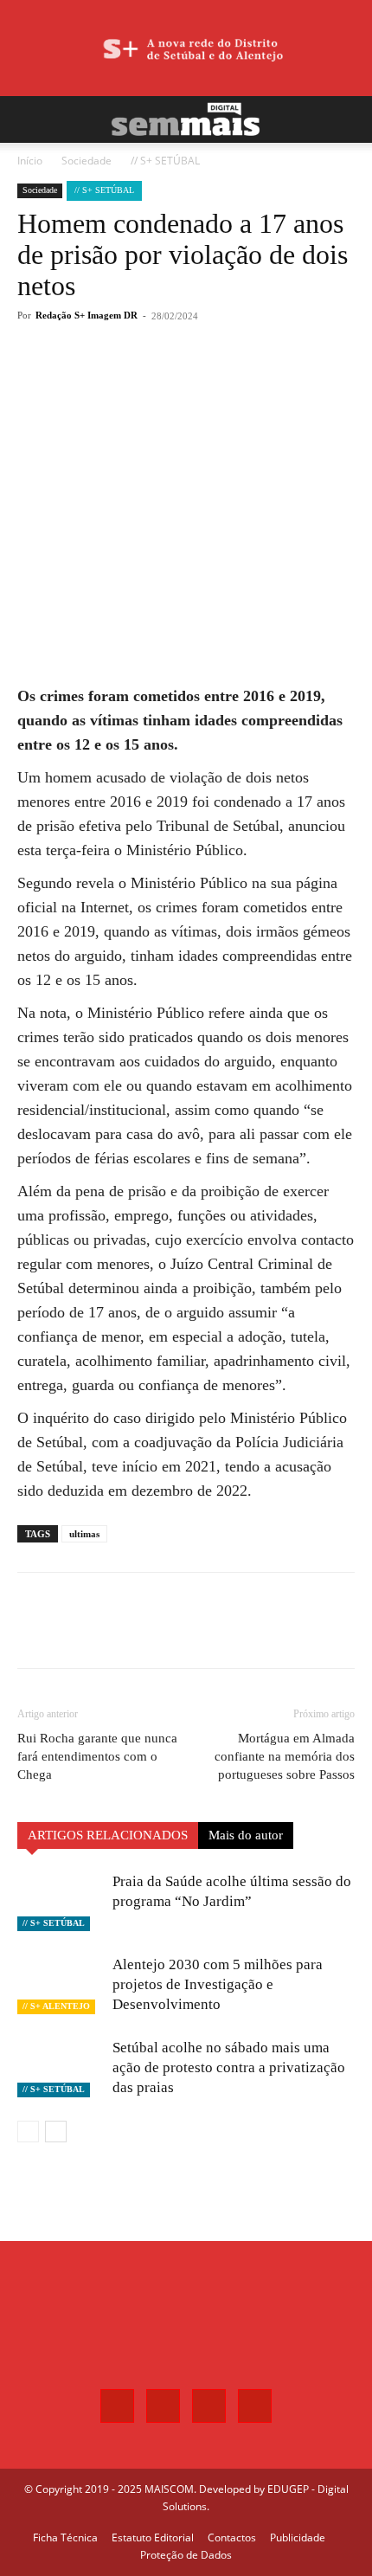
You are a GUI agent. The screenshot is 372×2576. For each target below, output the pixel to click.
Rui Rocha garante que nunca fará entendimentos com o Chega (97, 1756)
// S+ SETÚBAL (165, 161)
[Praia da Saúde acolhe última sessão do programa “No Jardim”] (61, 1901)
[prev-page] (28, 2132)
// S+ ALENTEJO (56, 2006)
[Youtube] (255, 2406)
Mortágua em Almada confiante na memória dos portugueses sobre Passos (285, 1756)
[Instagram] (163, 2406)
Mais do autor (246, 1835)
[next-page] (56, 2132)
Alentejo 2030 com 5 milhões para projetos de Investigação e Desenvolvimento (218, 1984)
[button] (29, 119)
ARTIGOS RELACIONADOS (108, 1835)
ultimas (84, 1534)
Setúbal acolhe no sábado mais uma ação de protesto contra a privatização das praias (229, 2067)
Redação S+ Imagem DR (87, 315)
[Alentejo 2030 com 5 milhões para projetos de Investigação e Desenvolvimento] (61, 1984)
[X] (129, 379)
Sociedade (87, 161)
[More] (209, 379)
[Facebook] (89, 379)
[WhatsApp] (169, 379)
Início (30, 161)
